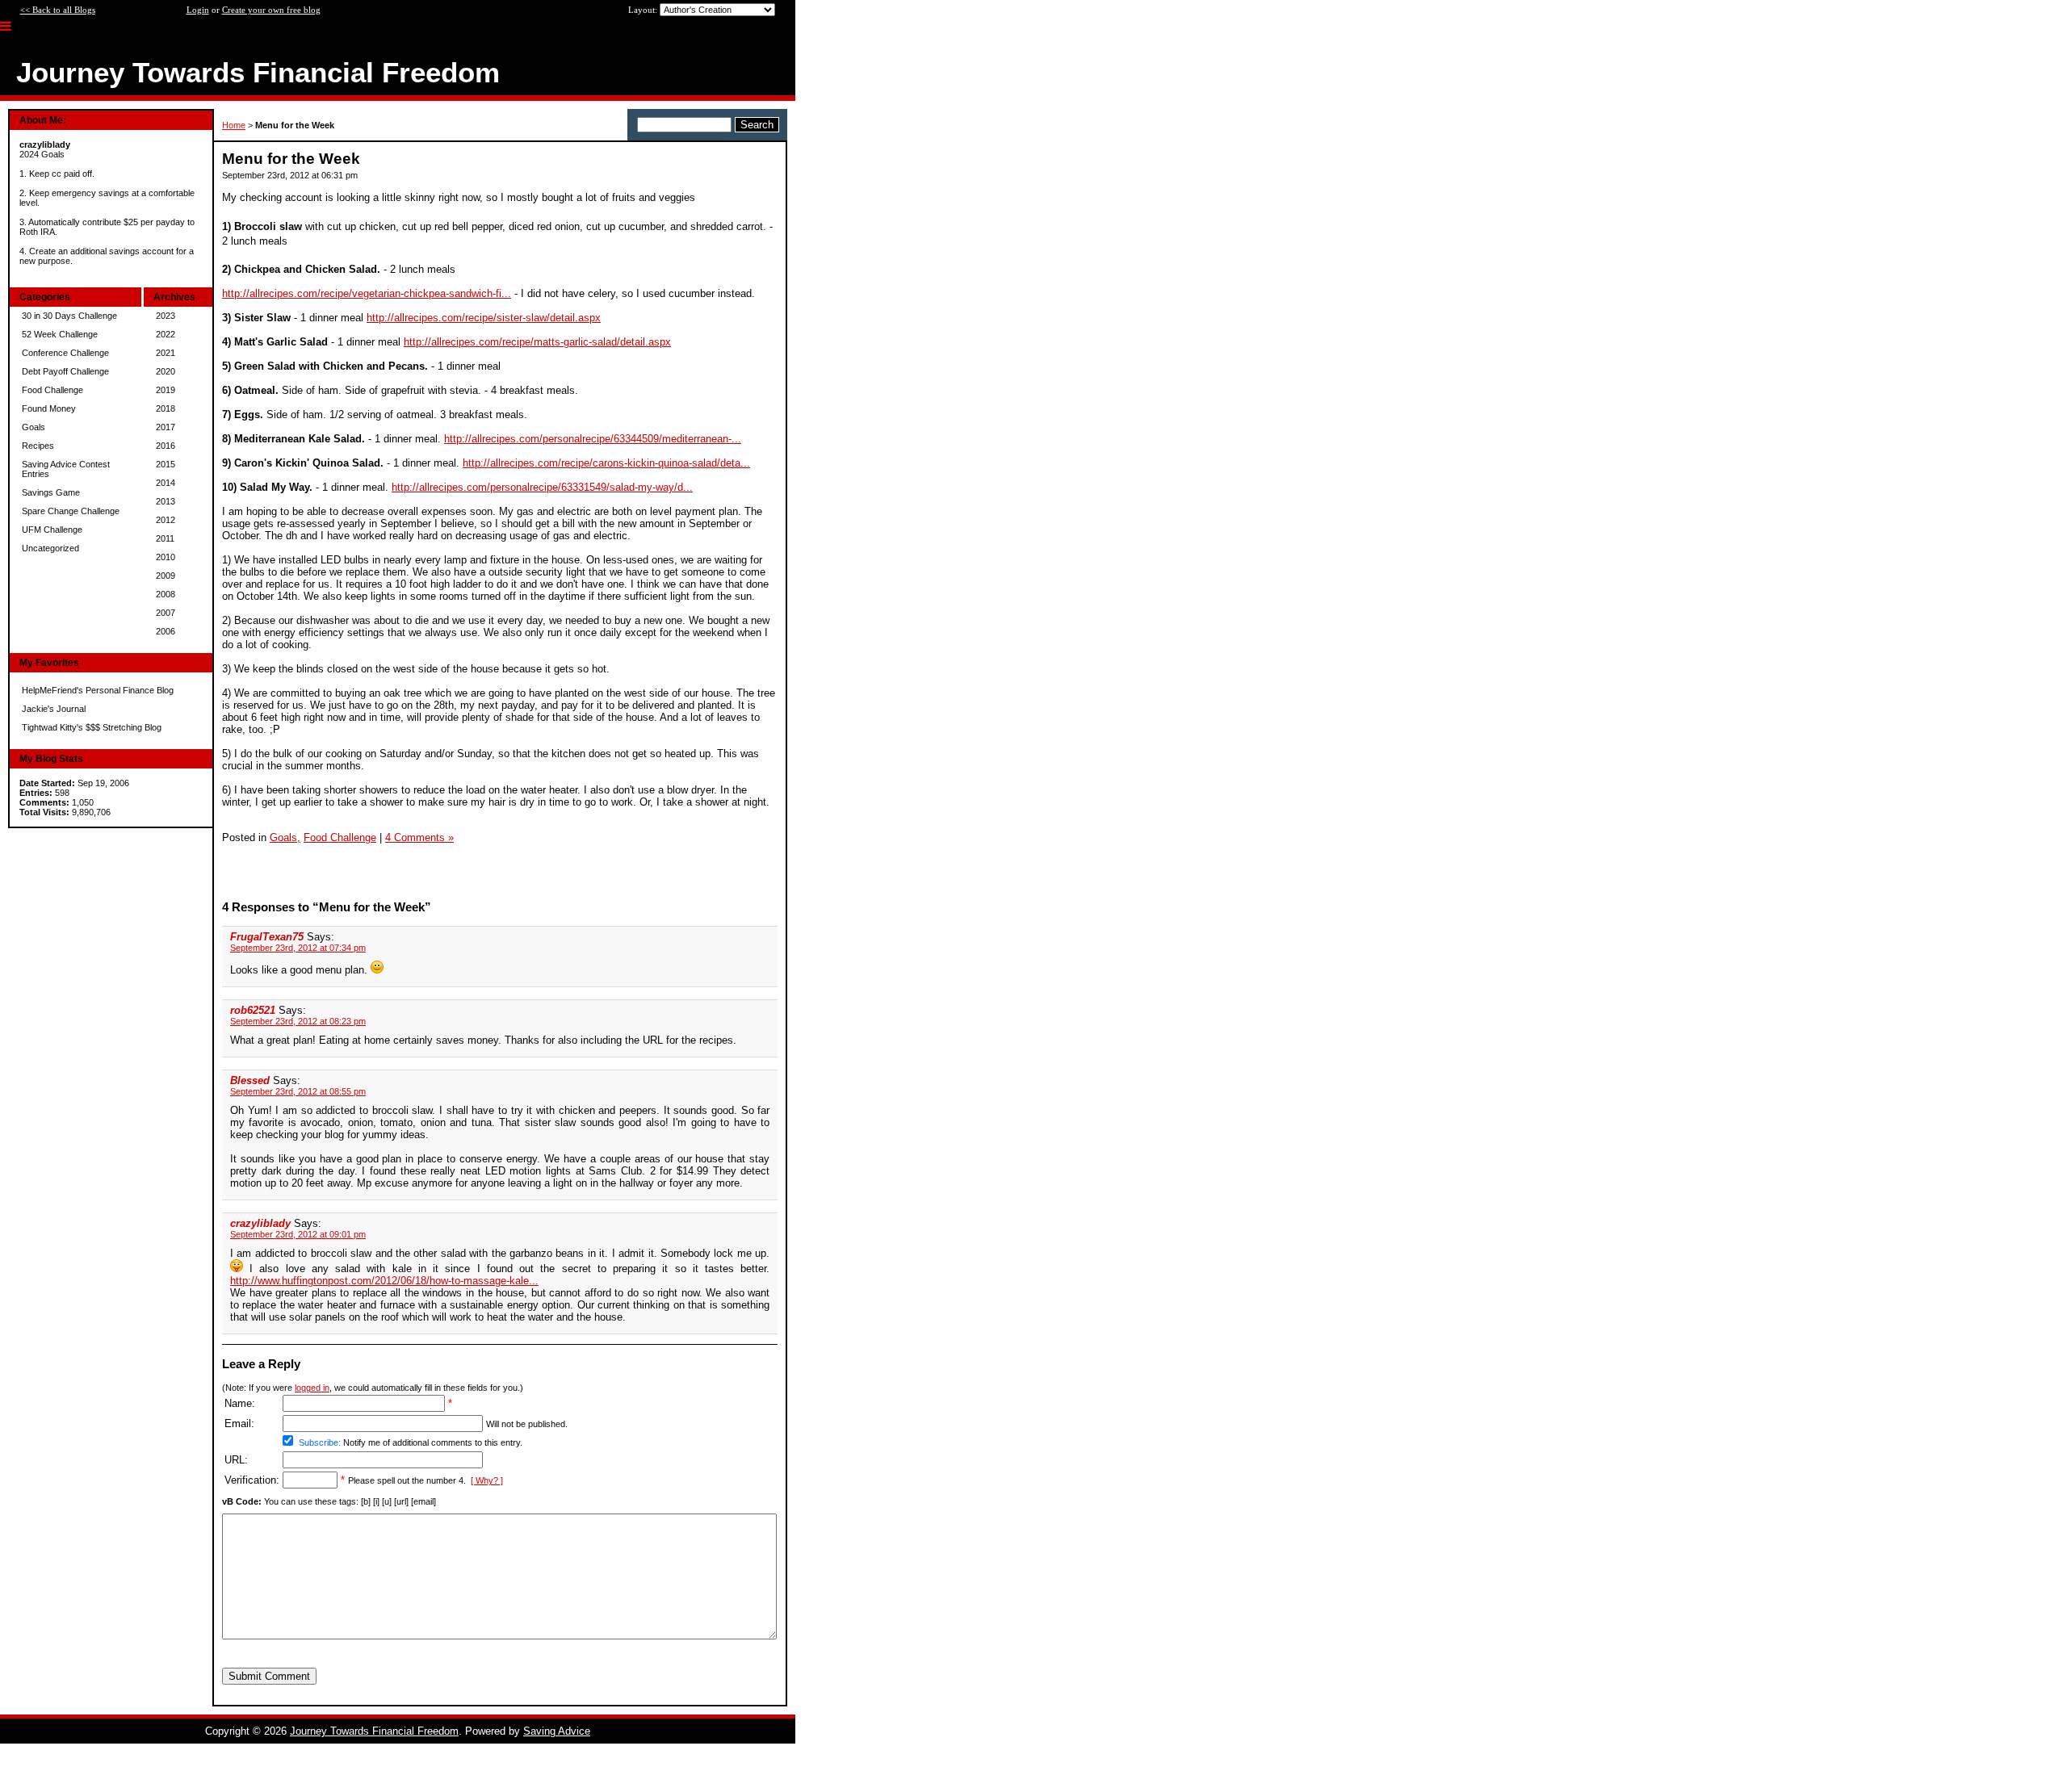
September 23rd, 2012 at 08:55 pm (298, 1091)
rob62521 (253, 1010)
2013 (166, 501)
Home (234, 125)
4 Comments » (419, 837)
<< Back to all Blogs (58, 10)
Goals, (285, 837)
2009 (166, 576)
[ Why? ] (487, 1480)
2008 (166, 594)
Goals (34, 427)
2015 (166, 464)
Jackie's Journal (54, 709)
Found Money (49, 408)
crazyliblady (260, 1223)
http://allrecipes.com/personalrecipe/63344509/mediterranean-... (593, 439)
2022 (166, 334)
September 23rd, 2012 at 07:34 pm (298, 948)
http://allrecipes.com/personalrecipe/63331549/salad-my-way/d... (542, 487)
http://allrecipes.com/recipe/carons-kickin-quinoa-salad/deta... (606, 463)
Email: (239, 1424)
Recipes (38, 446)
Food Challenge (52, 390)
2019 (166, 390)
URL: (236, 1460)
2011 (165, 538)
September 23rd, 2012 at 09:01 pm (298, 1234)
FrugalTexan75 (267, 937)
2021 (166, 353)
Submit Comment (269, 1676)
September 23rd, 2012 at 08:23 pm (298, 1021)
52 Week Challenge (60, 334)
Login (198, 10)
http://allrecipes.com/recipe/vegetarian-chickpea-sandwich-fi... (367, 293)
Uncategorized (50, 548)
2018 (166, 408)
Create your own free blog (271, 10)
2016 (166, 446)
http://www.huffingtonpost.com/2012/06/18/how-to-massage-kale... (384, 1281)
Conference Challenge (65, 353)
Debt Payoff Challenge (65, 371)
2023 (166, 316)
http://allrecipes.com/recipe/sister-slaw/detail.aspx (484, 318)
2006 (166, 631)
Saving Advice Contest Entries (66, 469)
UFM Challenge (52, 530)
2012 (166, 520)
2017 (166, 427)
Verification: (252, 1480)
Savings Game (51, 492)
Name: (240, 1403)
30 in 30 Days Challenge (69, 316)
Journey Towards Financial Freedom (374, 1731)
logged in (312, 1388)
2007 (166, 613)
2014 (166, 483)
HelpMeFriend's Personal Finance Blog (98, 690)
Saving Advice (557, 1731)
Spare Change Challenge (71, 511)
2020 (166, 371)
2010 (166, 557)
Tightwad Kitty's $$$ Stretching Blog (92, 727)
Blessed (250, 1080)
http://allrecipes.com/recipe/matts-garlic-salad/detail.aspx (537, 342)
